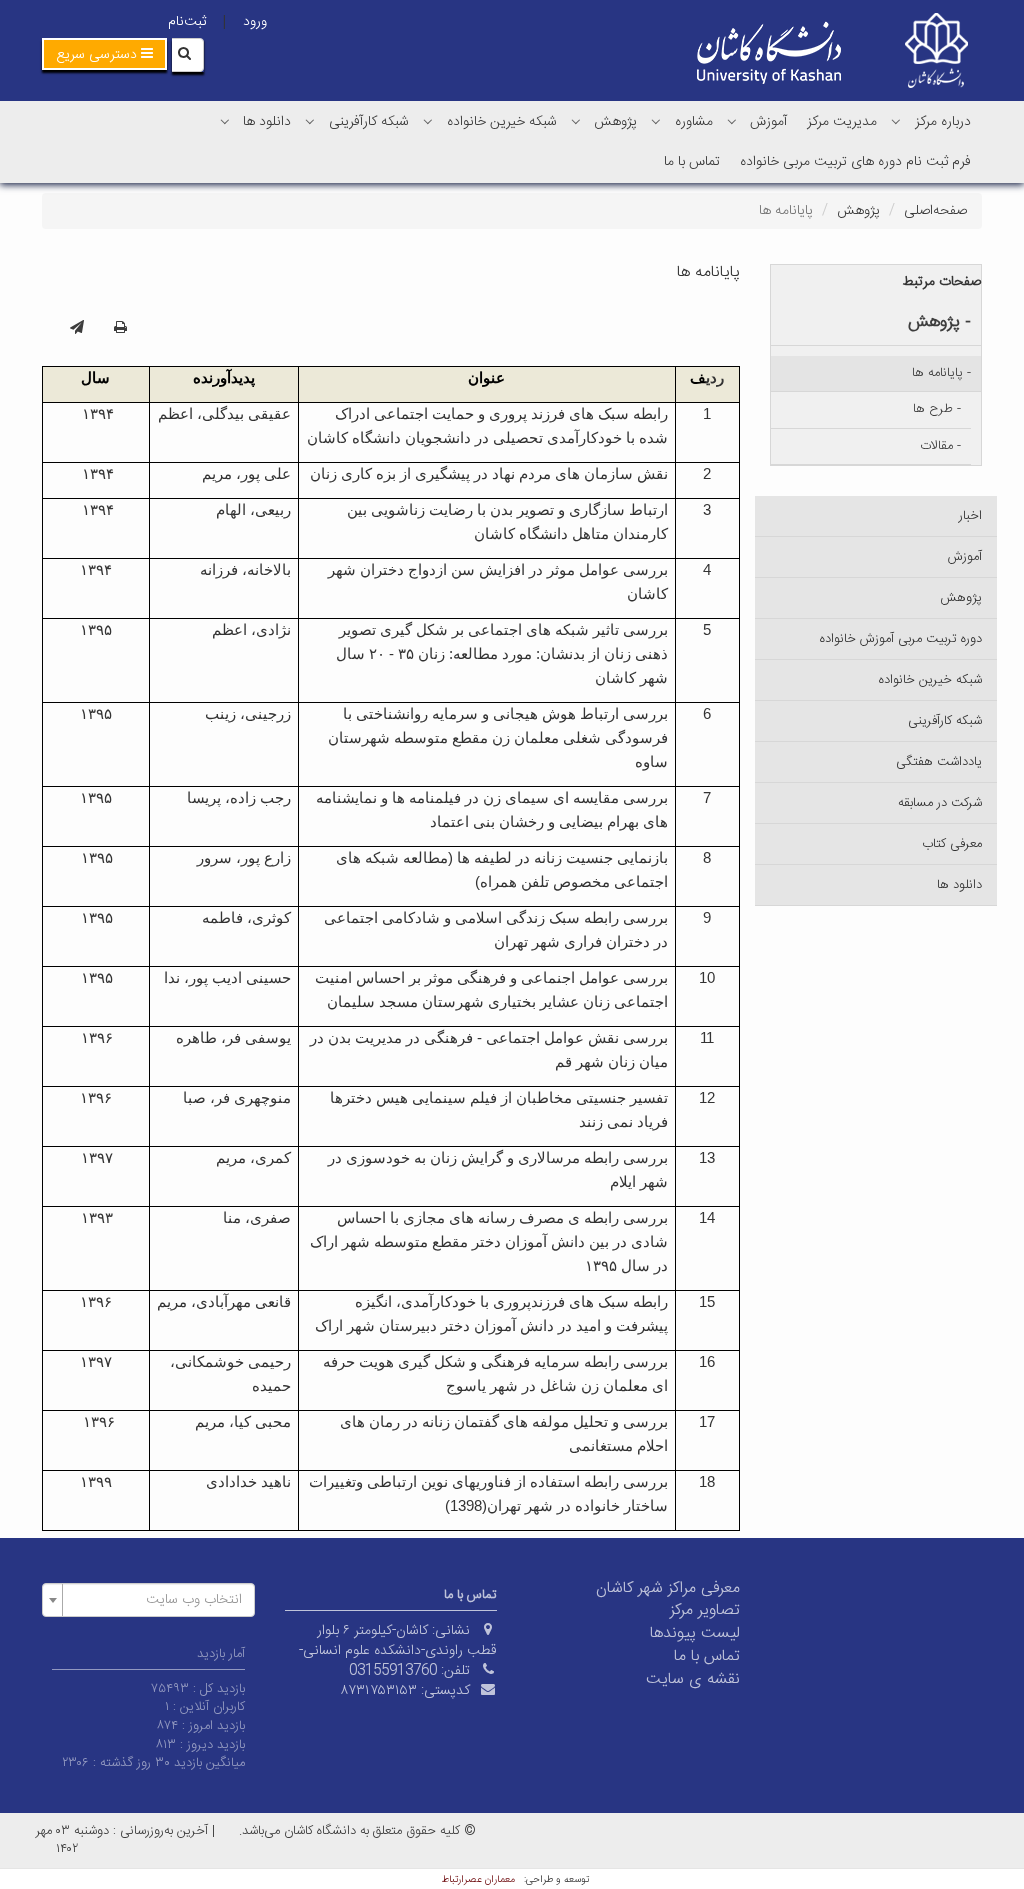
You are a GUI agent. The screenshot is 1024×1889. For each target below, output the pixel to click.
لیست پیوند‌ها (695, 1633)
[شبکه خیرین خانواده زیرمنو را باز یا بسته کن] (428, 121)
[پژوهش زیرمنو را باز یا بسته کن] (576, 121)
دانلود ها (267, 122)
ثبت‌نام (187, 22)
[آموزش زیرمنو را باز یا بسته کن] (732, 121)
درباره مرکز (943, 122)
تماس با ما (692, 162)
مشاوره (694, 122)
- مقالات (940, 446)
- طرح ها (937, 409)
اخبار (970, 516)
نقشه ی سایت (693, 1679)
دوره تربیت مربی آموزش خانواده (901, 639)
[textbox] (154, 1600)
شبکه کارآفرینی (369, 122)
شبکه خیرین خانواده (502, 122)
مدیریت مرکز (842, 122)
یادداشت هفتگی (939, 762)
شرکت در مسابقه (940, 803)
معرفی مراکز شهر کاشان (668, 1588)
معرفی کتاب (952, 844)
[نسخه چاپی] (120, 329)
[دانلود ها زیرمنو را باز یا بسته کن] (225, 121)
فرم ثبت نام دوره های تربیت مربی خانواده (855, 162)
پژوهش (615, 122)
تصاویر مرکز (705, 1610)
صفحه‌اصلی (935, 211)
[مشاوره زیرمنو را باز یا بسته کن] (656, 121)
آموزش (768, 122)
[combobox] (148, 1600)
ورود (255, 22)
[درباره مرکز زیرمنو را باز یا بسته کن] (896, 121)
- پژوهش (939, 322)
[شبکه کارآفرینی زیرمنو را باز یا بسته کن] (310, 121)
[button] (104, 54)
